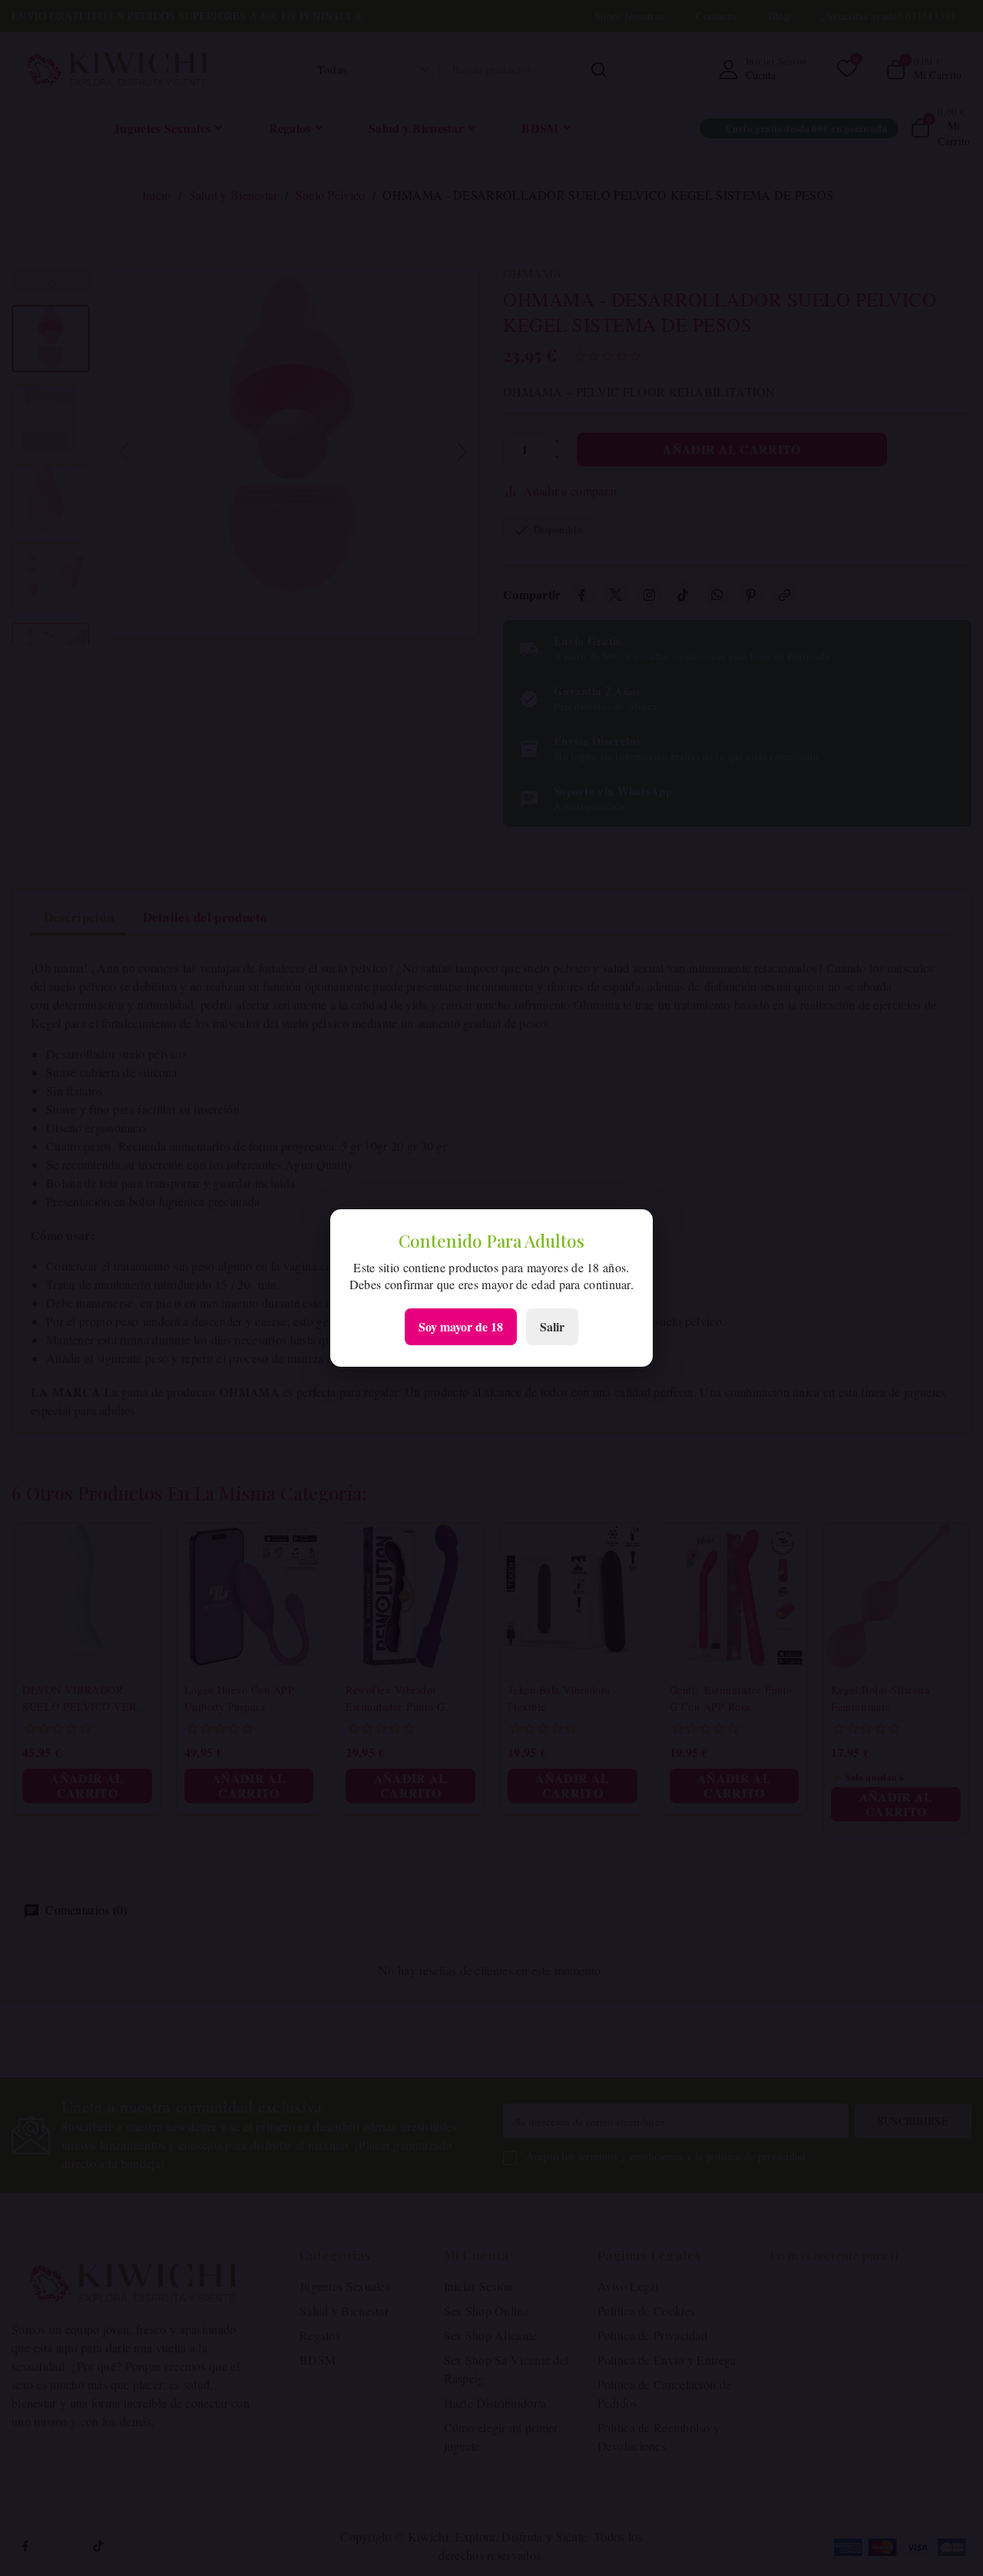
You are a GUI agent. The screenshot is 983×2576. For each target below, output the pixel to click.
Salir (552, 1326)
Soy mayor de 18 (461, 1326)
